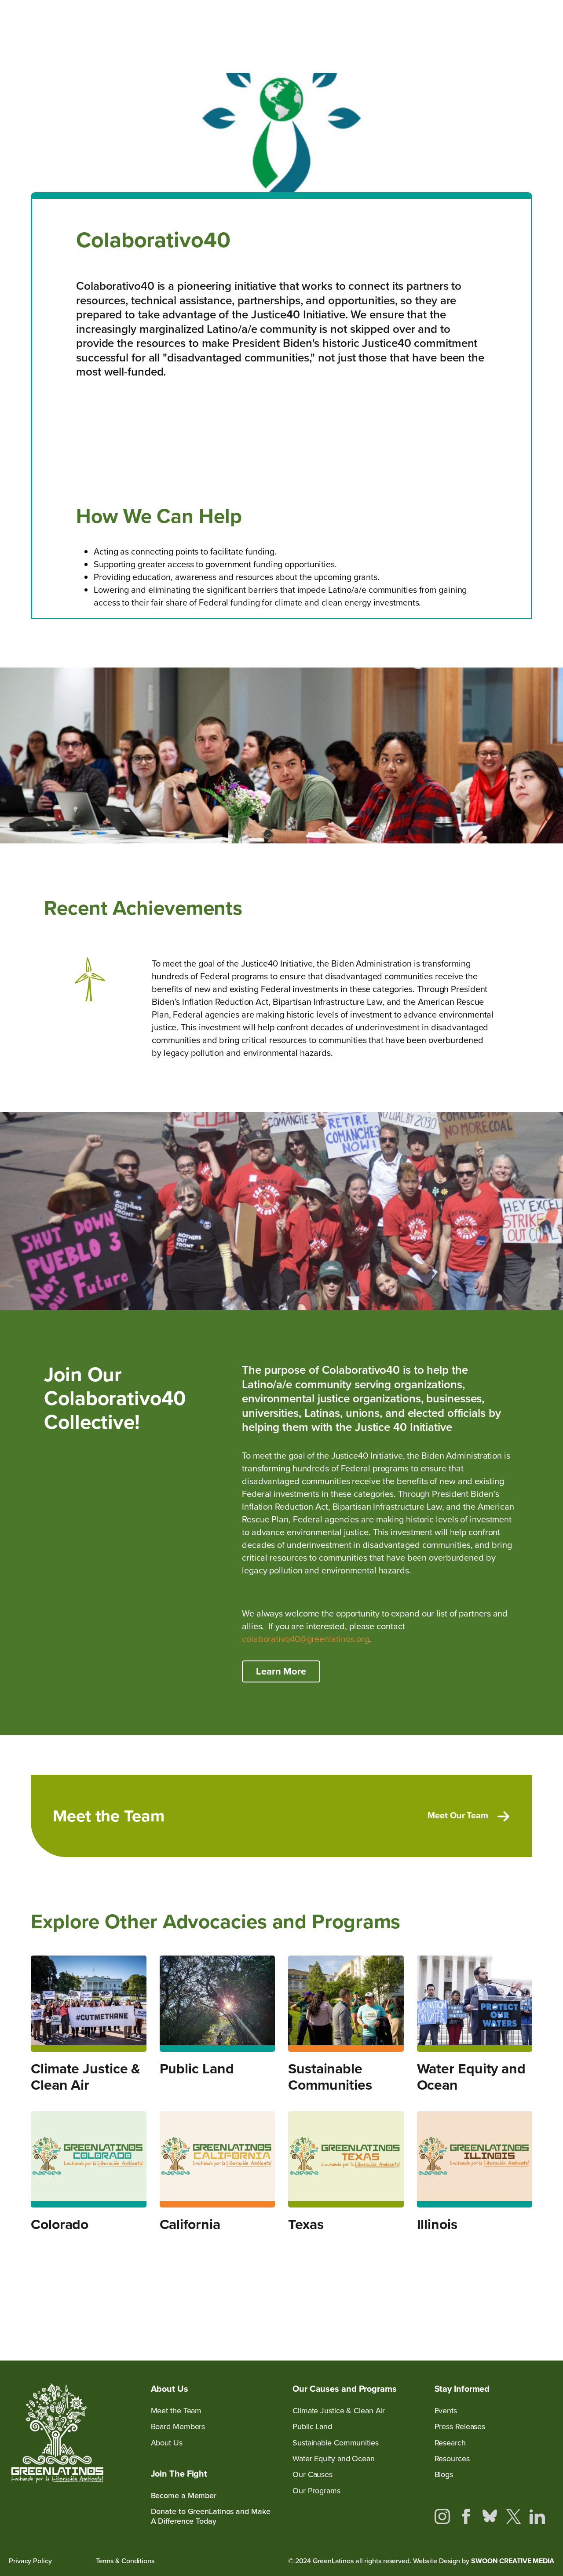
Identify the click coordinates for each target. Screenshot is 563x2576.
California (190, 2224)
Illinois (437, 2224)
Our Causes (313, 2475)
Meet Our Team (458, 1815)
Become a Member (184, 2496)
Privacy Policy (30, 2561)
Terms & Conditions (125, 2561)
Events (446, 2411)
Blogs (444, 2475)
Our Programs (316, 2491)
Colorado (60, 2224)
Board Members (178, 2427)
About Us (167, 2443)
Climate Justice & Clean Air (86, 2077)
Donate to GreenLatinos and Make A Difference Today (211, 2516)
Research (450, 2443)
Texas (306, 2224)
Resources (452, 2459)
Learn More (281, 1671)
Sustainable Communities (330, 2077)
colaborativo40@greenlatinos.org (305, 1639)
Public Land (197, 2069)
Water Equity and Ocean (471, 2077)
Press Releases (460, 2427)
